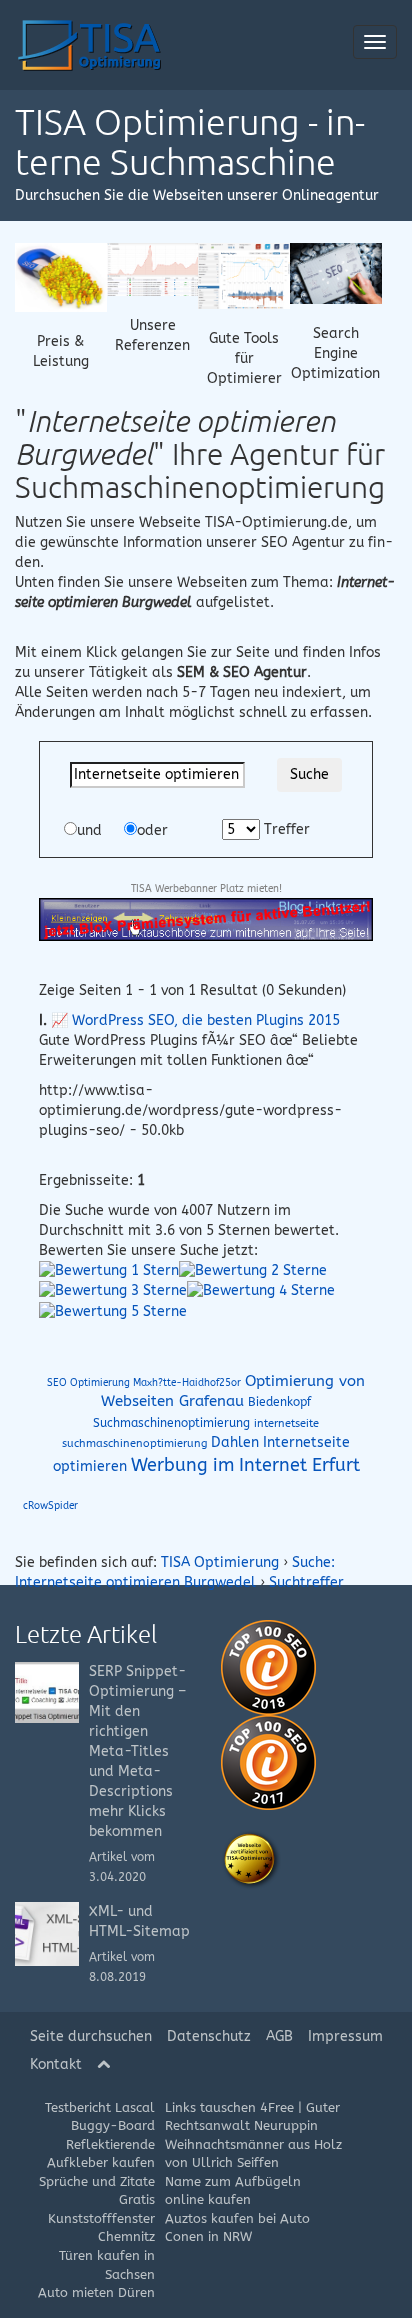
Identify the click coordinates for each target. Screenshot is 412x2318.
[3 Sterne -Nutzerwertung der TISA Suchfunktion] (113, 1290)
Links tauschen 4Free (229, 2107)
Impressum (345, 2036)
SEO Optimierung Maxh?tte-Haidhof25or (144, 1383)
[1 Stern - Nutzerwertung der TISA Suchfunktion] (109, 1270)
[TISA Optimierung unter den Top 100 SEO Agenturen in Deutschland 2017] (268, 1761)
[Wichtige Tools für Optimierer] (244, 275)
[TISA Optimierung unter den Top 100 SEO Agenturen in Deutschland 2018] (268, 1666)
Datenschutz (209, 2036)
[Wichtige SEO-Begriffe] (336, 272)
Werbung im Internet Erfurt (245, 1465)
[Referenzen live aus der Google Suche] (153, 268)
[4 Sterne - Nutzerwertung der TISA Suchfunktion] (261, 1290)
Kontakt (56, 2064)
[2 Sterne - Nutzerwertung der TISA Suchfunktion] (253, 1270)
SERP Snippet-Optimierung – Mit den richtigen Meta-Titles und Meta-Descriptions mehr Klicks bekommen (137, 1751)
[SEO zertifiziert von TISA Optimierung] (251, 1859)
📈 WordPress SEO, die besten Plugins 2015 (195, 1020)
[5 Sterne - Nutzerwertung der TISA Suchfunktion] (113, 1310)
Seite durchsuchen (91, 2036)
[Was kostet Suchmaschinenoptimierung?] (61, 276)
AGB (279, 2036)
